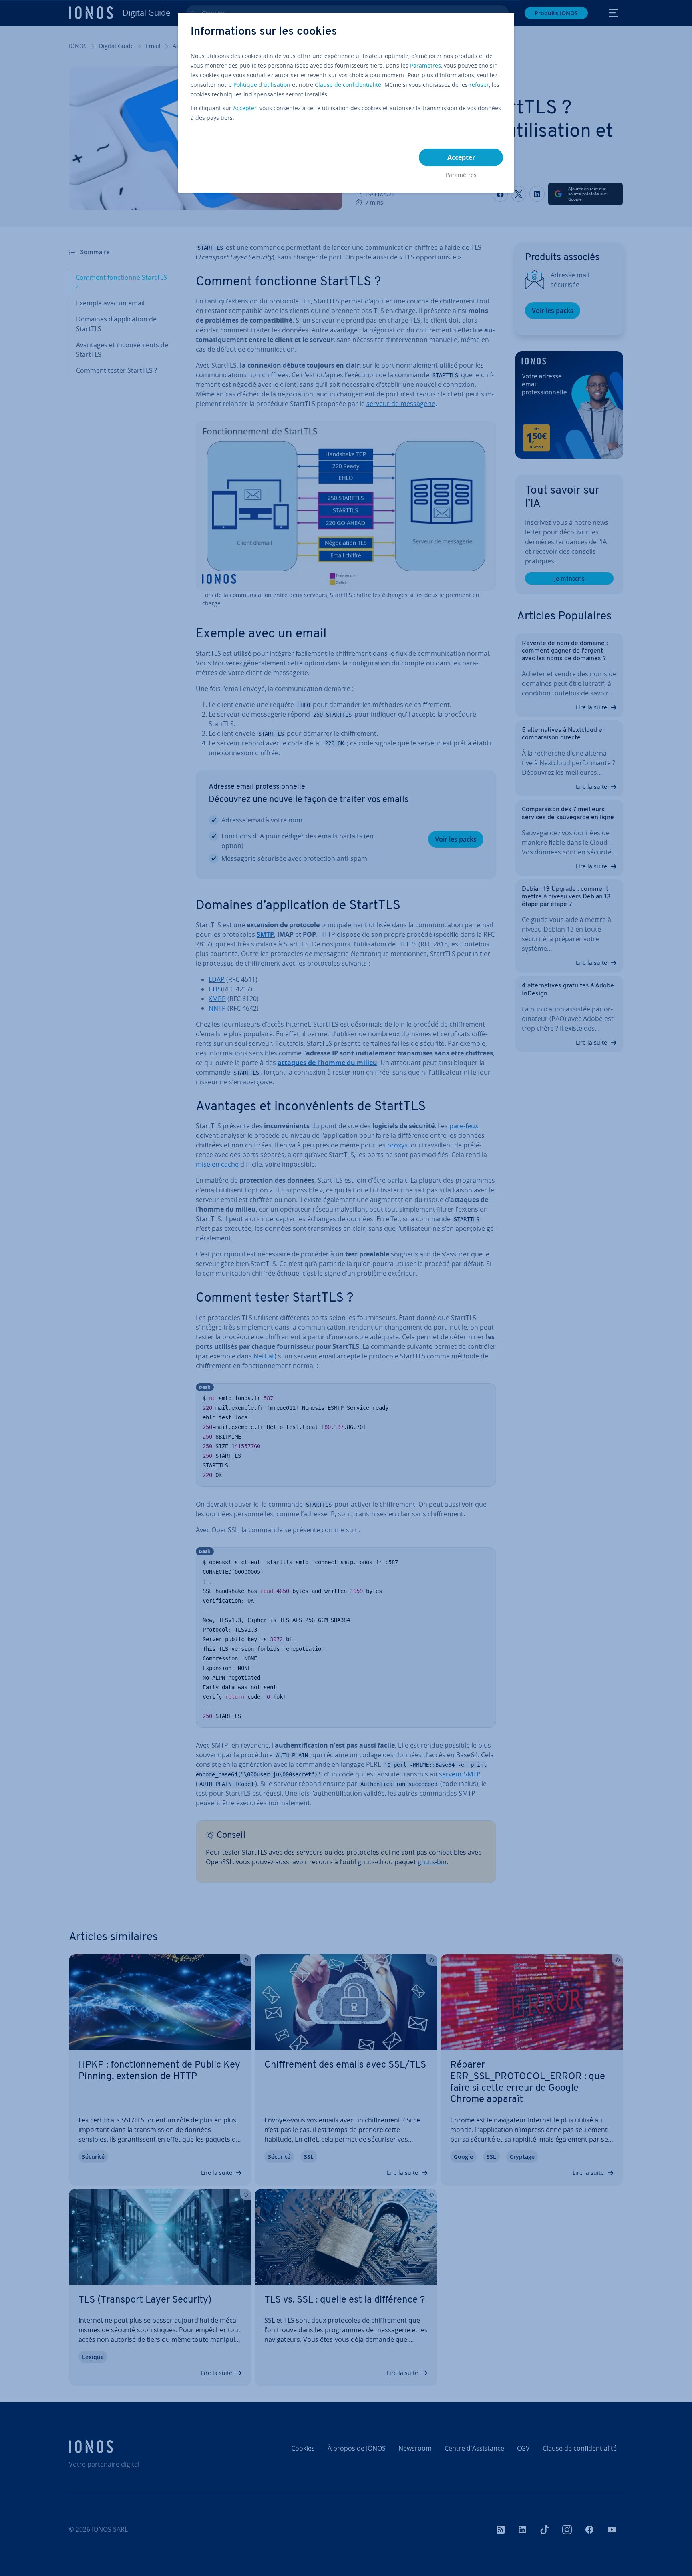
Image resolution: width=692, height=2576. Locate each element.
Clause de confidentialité (348, 85)
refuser (479, 85)
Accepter (245, 108)
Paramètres (425, 65)
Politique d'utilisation (262, 85)
